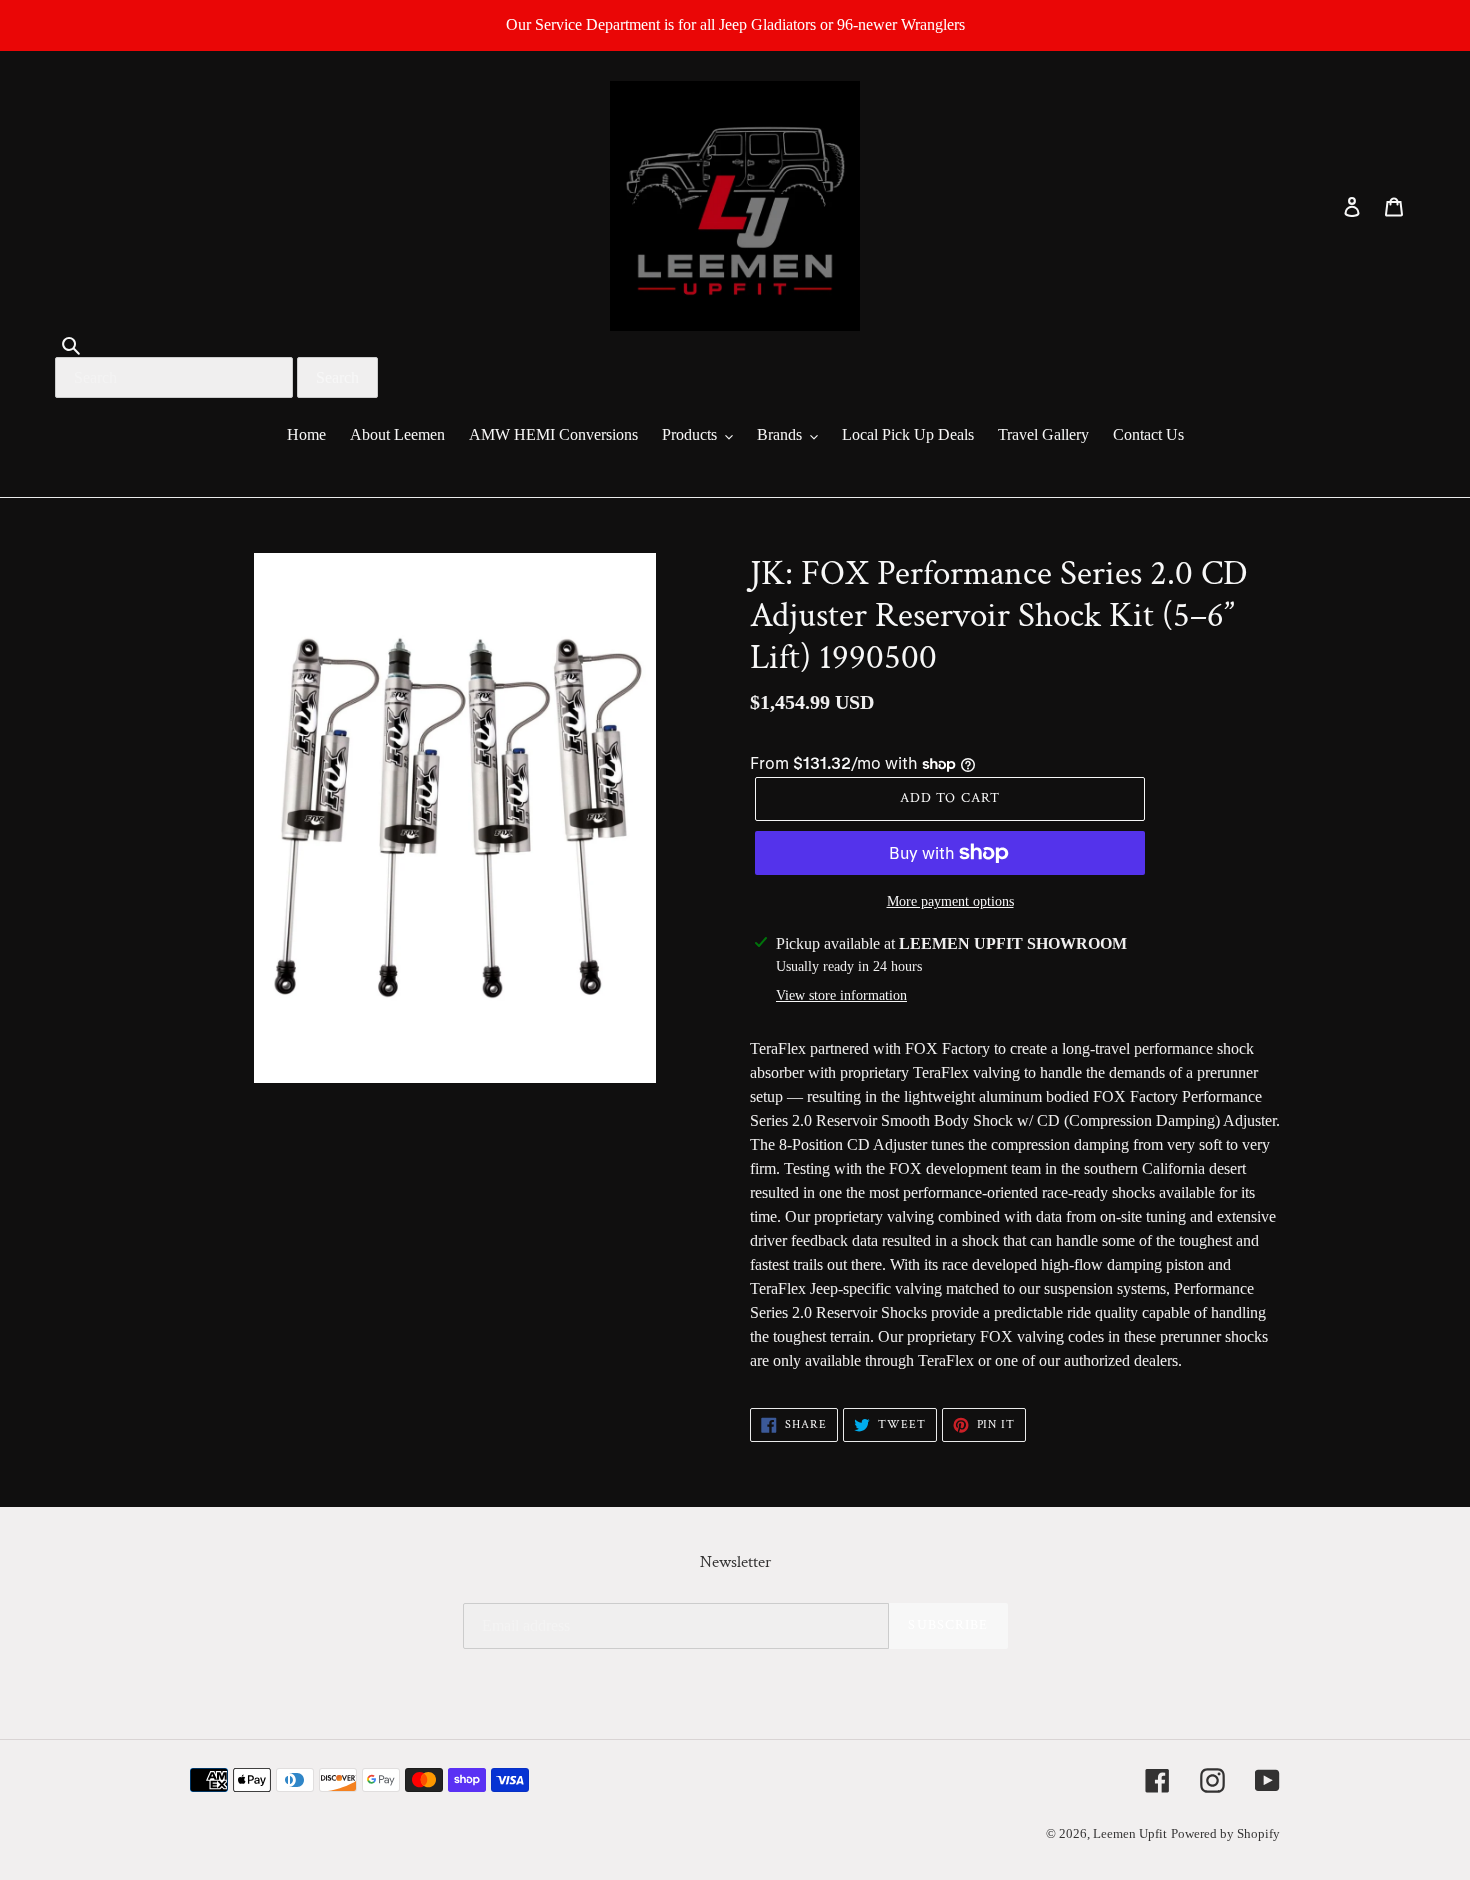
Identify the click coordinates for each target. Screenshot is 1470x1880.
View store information (841, 995)
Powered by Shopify (1225, 1833)
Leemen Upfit (1130, 1833)
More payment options (950, 901)
